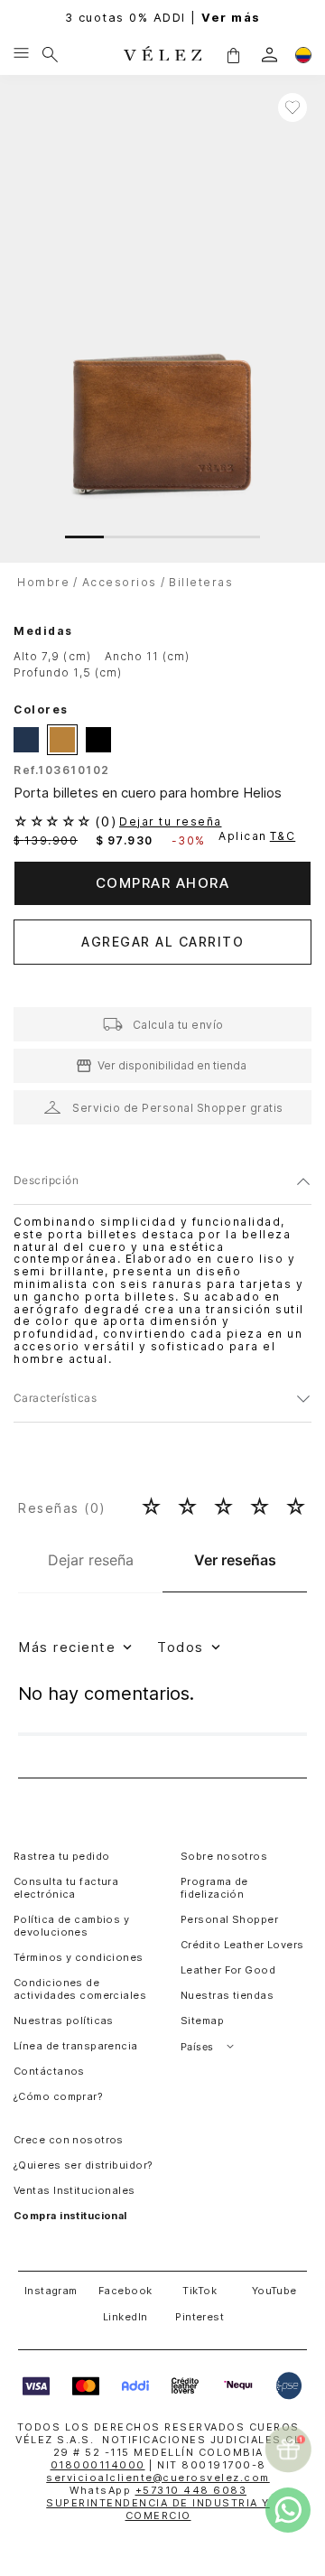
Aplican (257, 836)
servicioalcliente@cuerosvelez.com (158, 2478)
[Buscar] (50, 54)
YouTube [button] (274, 2291)
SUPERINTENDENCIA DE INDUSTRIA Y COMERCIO (158, 2509)
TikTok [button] (200, 2291)
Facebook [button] (125, 2291)
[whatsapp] (288, 2510)
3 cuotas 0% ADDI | (163, 18)
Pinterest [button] (200, 2317)
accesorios (120, 582)
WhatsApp (158, 2490)
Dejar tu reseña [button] (171, 822)
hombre (43, 582)
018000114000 (98, 2465)
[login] (269, 55)
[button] (233, 54)
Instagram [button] (51, 2291)
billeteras (201, 582)
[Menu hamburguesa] (21, 54)
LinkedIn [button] (125, 2317)
